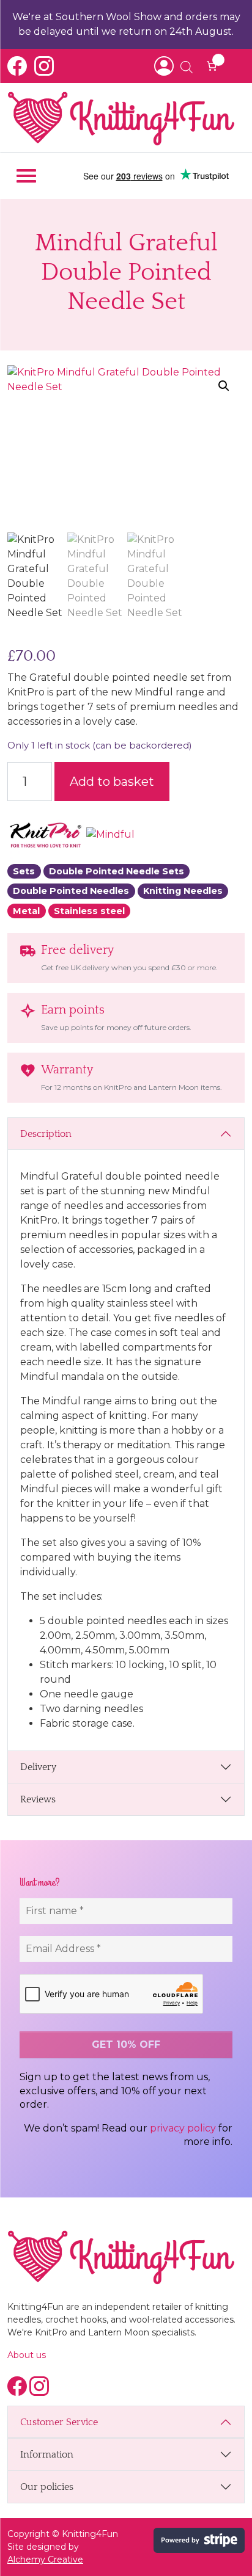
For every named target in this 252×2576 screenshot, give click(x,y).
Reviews (38, 1799)
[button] (224, 386)
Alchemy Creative (45, 2560)
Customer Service (59, 2422)
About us (27, 2355)
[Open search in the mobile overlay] (181, 66)
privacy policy (183, 2128)
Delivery (38, 1767)
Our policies (47, 2487)
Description (46, 1134)
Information (47, 2454)
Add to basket (112, 782)
